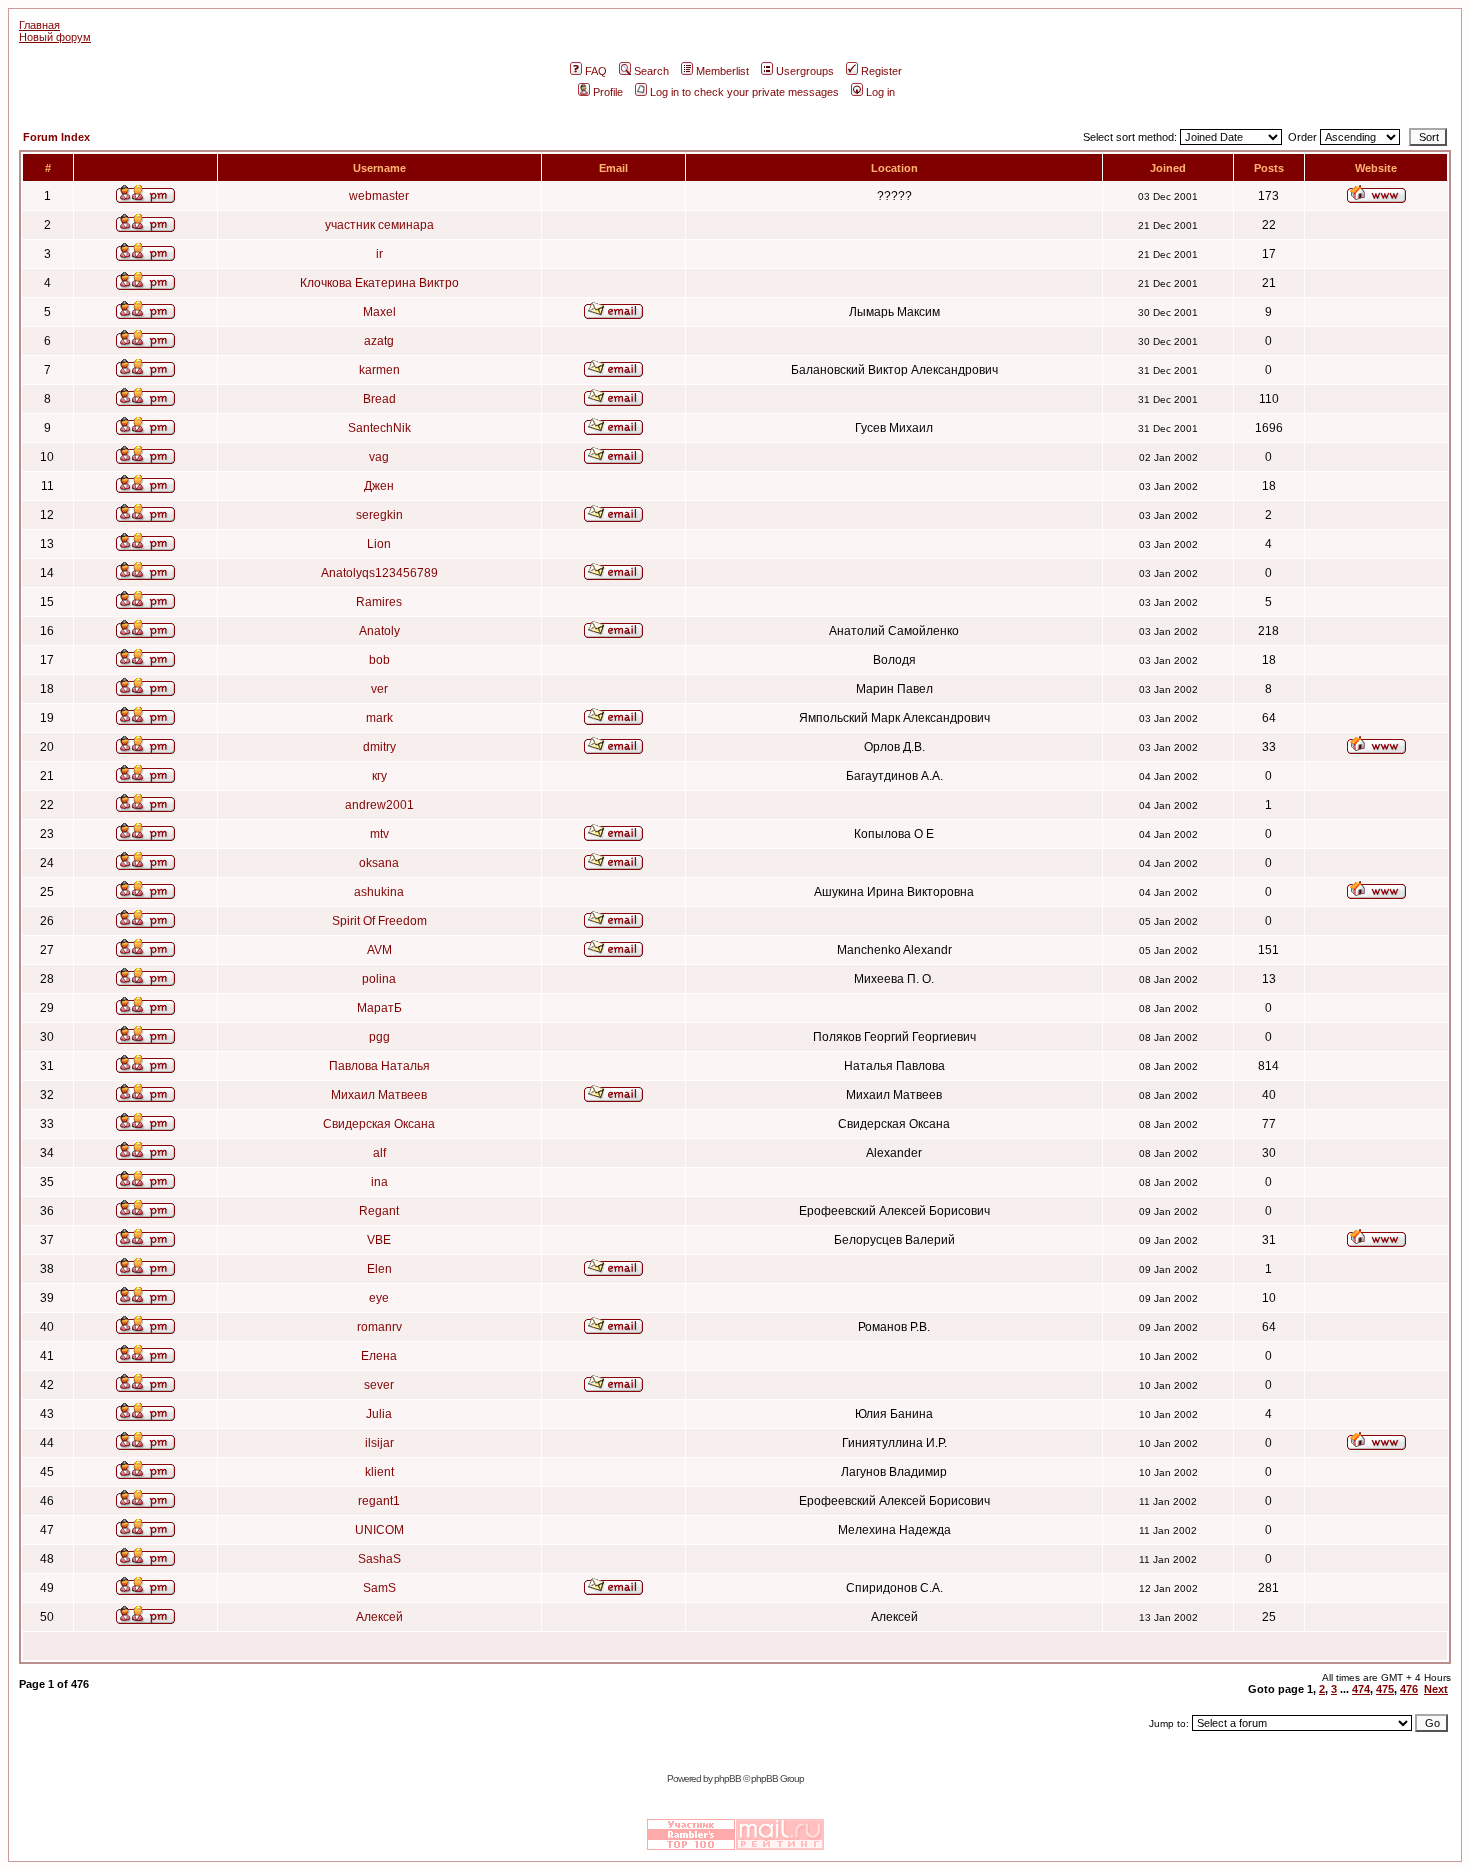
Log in (880, 92)
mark (379, 718)
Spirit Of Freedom (379, 921)
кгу (379, 776)
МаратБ (379, 1008)
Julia (379, 1414)
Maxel (379, 312)
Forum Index (56, 137)
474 (1361, 1689)
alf (379, 1153)
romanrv (379, 1327)
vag (379, 457)
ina (379, 1182)
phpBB (727, 1778)
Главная (39, 25)
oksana (379, 863)
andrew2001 (379, 805)
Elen (379, 1269)
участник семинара (379, 225)
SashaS (379, 1559)
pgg (379, 1037)
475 (1385, 1689)
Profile (608, 92)
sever (379, 1385)
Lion (379, 544)
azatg (379, 341)
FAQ (596, 71)
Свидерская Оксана (379, 1124)
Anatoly (379, 631)
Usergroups (805, 71)
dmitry (379, 747)
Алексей (379, 1617)
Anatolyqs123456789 (379, 573)
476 (1409, 1689)
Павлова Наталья (379, 1066)
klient (379, 1472)
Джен (379, 486)
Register (881, 71)
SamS (379, 1588)
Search (651, 71)
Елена (379, 1356)
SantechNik (379, 428)
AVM (379, 950)
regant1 (379, 1501)
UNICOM (379, 1530)
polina (379, 979)
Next (1436, 1689)
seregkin (379, 515)
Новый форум (55, 37)
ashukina (379, 892)
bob (379, 660)
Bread (379, 399)
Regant (379, 1211)
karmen (379, 370)
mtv (379, 834)
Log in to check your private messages (744, 92)
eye (379, 1298)
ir (379, 254)
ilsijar (379, 1443)
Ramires (379, 602)
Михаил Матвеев (379, 1095)
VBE (379, 1240)
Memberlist (722, 71)
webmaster (379, 196)
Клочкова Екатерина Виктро (379, 283)
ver (379, 689)
